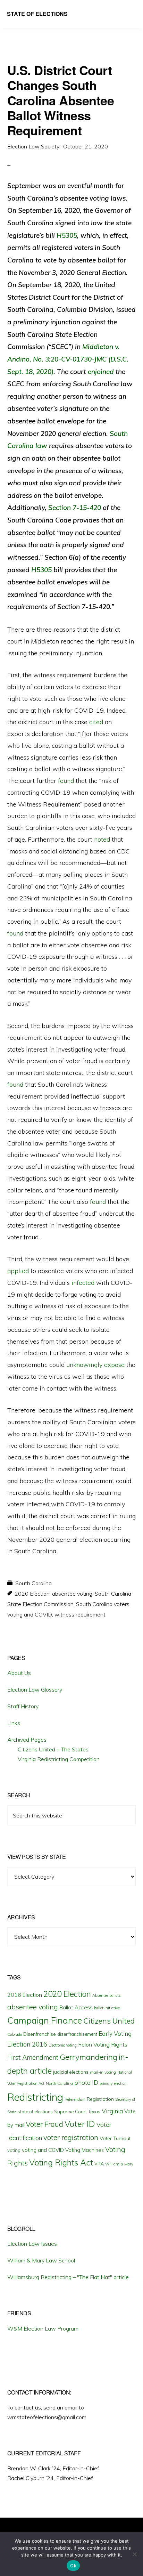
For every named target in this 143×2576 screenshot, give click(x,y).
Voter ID (80, 2124)
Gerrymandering (89, 2057)
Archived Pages (27, 1740)
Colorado (15, 2034)
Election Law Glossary (35, 1690)
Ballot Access (76, 2007)
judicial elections (71, 2072)
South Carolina (33, 1583)
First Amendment (33, 2057)
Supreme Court (70, 2112)
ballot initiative (107, 2008)
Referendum (75, 2099)
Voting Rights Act (61, 2162)
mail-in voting (103, 2072)
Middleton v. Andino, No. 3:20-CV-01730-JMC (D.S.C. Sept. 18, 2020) (68, 359)
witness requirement (80, 1614)
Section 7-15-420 (75, 508)
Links (14, 1723)
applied (18, 1271)
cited (96, 722)
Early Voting (115, 2034)
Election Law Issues (32, 2244)
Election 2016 (27, 2044)
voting (14, 2150)
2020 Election (32, 1594)
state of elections (35, 2112)
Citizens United (109, 2021)
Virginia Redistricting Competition (59, 1759)
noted (102, 839)
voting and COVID (30, 1614)
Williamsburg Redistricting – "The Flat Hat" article (68, 2277)
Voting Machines (85, 2150)
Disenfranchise (40, 2034)
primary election (113, 2083)
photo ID (86, 2083)
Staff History (23, 1706)
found (66, 781)
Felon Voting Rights (103, 2044)
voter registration (71, 2137)
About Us (19, 1673)
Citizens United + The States (53, 1749)
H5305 (67, 235)
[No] (134, 2554)
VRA (99, 2164)
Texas (94, 2112)
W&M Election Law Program (43, 2328)
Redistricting (35, 2097)
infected (83, 1283)
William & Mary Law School (41, 2260)
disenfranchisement (77, 2034)
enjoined (101, 372)
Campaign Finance (45, 2020)
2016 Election (25, 1995)
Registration (100, 2099)
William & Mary (119, 2164)
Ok (73, 2566)
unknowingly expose (95, 1365)
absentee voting (72, 1594)
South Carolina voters (103, 1604)
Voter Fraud (44, 2124)
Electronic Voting (63, 2045)
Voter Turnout (115, 2138)
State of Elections (37, 14)
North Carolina (59, 2083)
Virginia (112, 2111)
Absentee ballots (107, 1995)
